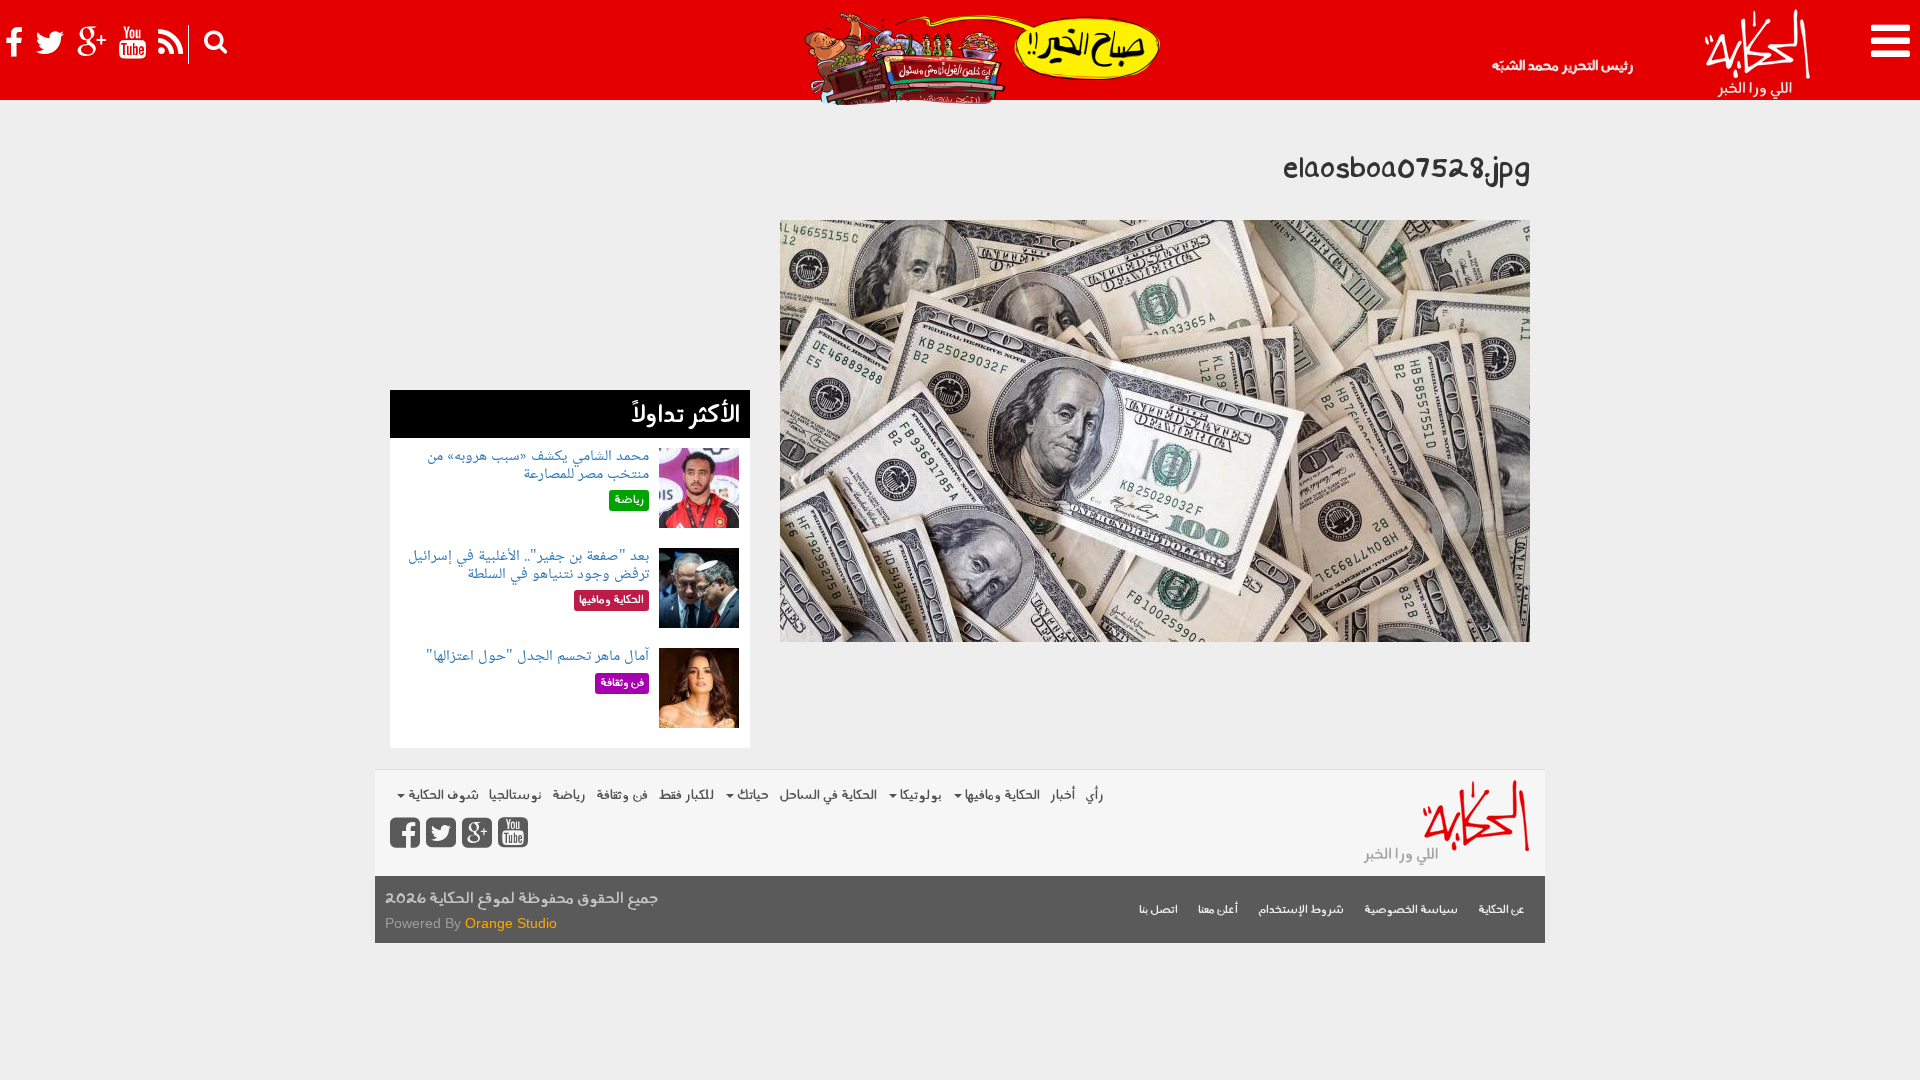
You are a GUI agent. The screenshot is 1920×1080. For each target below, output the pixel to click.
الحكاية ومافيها (1001, 795)
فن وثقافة (622, 795)
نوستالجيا (515, 795)
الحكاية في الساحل (828, 795)
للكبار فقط (686, 795)
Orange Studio (511, 923)
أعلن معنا (1218, 910)
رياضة (569, 795)
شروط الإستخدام (1301, 910)
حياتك (751, 795)
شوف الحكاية (442, 795)
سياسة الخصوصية (1411, 910)
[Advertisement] (570, 250)
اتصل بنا (1158, 910)
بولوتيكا (919, 795)
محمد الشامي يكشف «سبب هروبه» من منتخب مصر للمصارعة (538, 465)
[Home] (1756, 55)
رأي (1094, 795)
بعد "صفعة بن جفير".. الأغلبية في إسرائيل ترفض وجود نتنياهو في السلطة (528, 565)
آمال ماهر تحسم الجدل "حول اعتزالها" (537, 656)
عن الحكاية (1501, 910)
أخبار (1062, 795)
